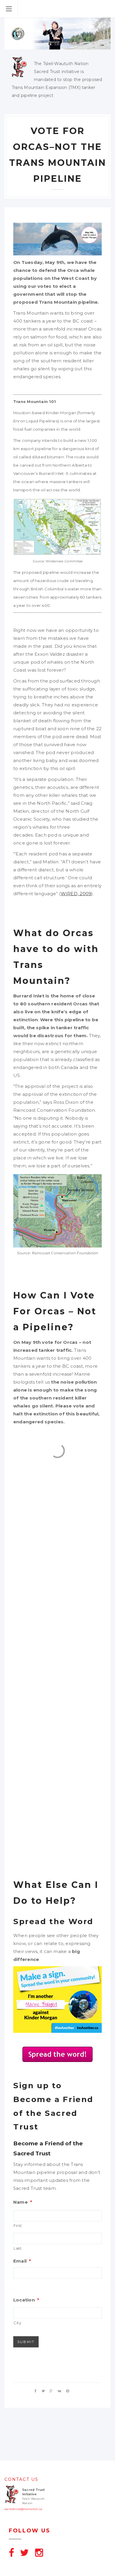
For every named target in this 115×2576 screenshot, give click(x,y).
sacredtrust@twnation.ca (23, 2509)
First (18, 2226)
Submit (26, 2342)
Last (18, 2248)
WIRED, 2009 (76, 894)
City (18, 2323)
